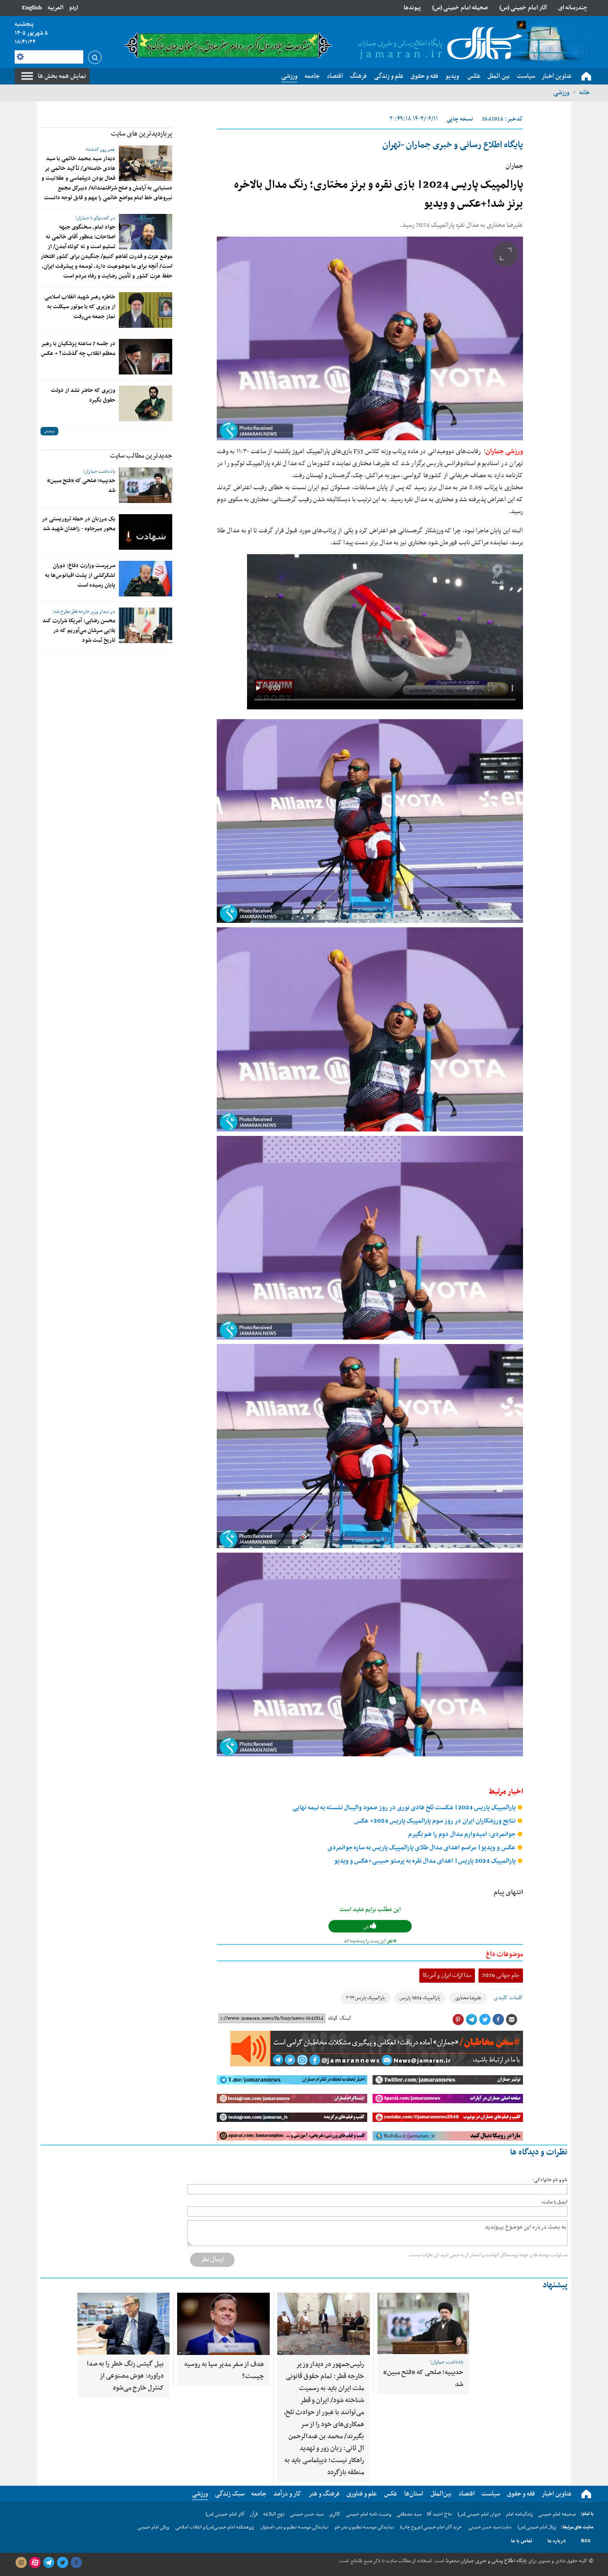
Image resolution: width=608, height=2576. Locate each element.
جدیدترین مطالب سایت (141, 456)
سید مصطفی (409, 2514)
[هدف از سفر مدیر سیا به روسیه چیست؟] (223, 2324)
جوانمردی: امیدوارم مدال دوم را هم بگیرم (462, 1834)
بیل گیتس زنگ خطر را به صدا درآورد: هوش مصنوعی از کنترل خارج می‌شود (125, 2376)
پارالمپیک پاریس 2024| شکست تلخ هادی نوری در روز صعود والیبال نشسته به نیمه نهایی (405, 1808)
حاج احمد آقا (440, 2514)
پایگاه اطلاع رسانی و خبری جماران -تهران (453, 145)
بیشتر (49, 431)
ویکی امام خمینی (153, 2527)
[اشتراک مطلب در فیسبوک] (498, 2020)
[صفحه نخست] (586, 76)
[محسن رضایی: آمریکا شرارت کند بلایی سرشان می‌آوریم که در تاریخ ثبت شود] (146, 625)
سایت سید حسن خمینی (490, 2527)
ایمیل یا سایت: (554, 2202)
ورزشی (561, 93)
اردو (73, 8)
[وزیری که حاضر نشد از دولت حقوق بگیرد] (146, 403)
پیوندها (412, 8)
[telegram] (49, 2563)
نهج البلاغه (274, 2514)
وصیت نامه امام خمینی (369, 2514)
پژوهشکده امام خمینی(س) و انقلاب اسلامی (215, 2527)
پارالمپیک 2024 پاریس (420, 1998)
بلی (367, 1927)
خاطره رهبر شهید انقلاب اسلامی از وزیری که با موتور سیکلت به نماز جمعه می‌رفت (80, 307)
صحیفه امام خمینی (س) (460, 8)
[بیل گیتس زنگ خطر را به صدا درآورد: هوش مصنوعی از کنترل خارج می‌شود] (124, 2324)
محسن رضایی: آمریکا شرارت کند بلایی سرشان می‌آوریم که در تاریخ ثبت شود (79, 631)
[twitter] (62, 2563)
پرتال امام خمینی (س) (537, 2527)
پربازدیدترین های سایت (142, 134)
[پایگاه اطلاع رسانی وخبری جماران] (438, 44)
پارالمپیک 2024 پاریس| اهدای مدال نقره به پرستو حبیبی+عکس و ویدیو (426, 1861)
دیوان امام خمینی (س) (479, 2514)
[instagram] (21, 2563)
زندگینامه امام (519, 2514)
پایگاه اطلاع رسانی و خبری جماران (493, 2561)
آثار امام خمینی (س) (523, 8)
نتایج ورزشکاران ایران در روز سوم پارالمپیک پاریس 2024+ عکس (436, 1821)
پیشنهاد (555, 2285)
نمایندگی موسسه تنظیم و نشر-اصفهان (294, 2527)
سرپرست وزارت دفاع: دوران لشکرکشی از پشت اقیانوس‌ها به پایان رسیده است (80, 576)
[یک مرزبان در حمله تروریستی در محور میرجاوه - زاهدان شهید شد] (146, 532)
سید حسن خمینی (307, 2514)
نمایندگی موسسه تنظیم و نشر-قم (364, 2527)
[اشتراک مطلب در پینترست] (458, 2020)
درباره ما (557, 2541)
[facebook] (76, 2563)
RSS (586, 2541)
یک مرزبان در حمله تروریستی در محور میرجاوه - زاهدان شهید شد (79, 524)
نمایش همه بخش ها (62, 76)
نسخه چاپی (460, 119)
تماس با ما (522, 2541)
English (32, 8)
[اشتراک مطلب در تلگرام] (471, 2020)
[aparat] (35, 2563)
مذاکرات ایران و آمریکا (447, 1975)
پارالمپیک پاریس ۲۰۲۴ (365, 1998)
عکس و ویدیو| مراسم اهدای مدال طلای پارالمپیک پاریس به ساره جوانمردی (422, 1848)
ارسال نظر (212, 2259)
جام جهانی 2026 (501, 1975)
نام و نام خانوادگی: (550, 2180)
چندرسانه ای (573, 8)
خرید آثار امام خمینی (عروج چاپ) (431, 2527)
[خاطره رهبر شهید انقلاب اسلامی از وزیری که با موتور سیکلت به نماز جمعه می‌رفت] (146, 310)
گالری (335, 2514)
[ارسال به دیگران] (511, 2020)
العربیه (55, 8)
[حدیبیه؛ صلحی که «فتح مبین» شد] (146, 485)
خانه (584, 93)
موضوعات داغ (505, 1954)
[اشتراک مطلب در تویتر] (485, 2020)
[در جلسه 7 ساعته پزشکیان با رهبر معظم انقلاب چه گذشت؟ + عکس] (146, 357)
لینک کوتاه (339, 2018)
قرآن (254, 2514)
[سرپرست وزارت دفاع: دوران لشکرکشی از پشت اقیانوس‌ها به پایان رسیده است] (146, 579)
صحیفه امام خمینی (557, 2514)
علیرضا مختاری (468, 1998)
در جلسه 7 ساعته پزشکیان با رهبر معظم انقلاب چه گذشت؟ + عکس (78, 349)
